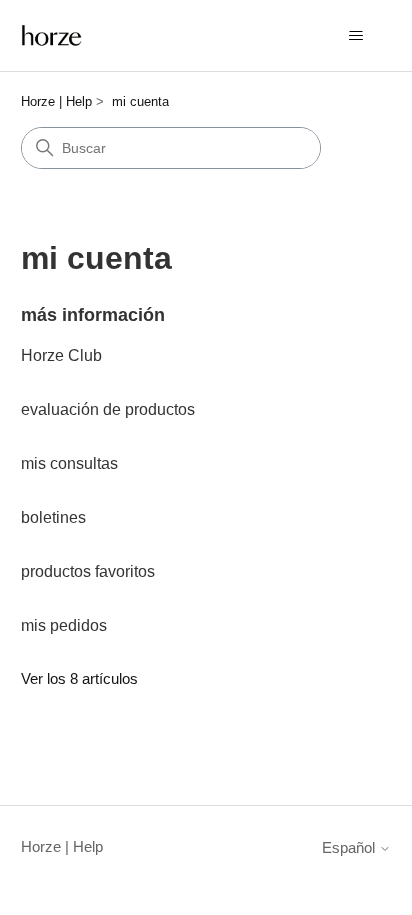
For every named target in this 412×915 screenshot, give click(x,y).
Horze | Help (56, 101)
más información (93, 315)
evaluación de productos (108, 409)
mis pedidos (64, 625)
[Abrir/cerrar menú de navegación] (355, 36)
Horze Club (61, 355)
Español (350, 847)
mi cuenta (140, 101)
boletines (53, 517)
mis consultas (69, 463)
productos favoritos (88, 571)
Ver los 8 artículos (79, 678)
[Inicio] (52, 35)
